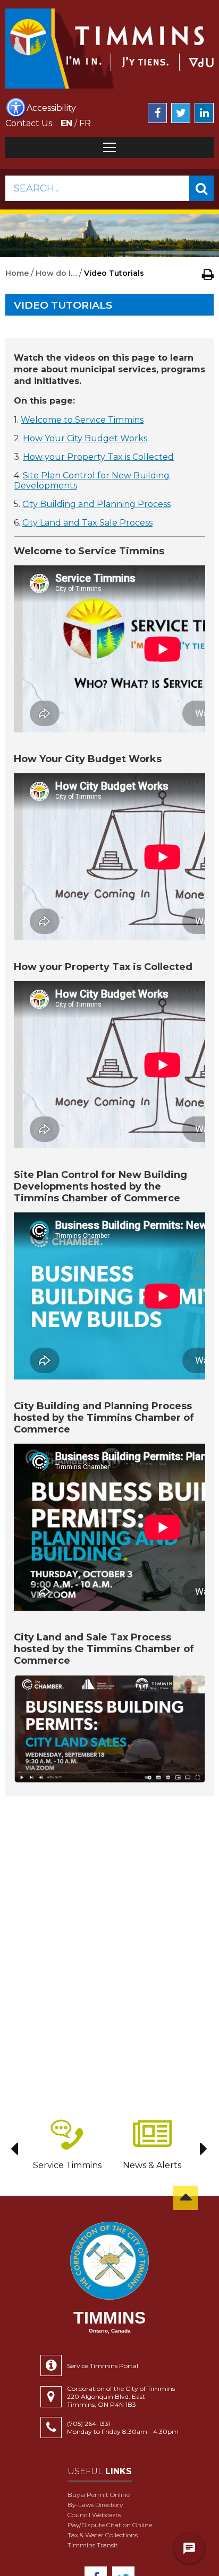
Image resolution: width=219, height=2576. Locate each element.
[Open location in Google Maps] (54, 2397)
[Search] (201, 188)
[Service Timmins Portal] (54, 2365)
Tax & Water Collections (103, 2535)
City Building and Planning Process (96, 504)
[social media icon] (157, 113)
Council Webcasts (94, 2515)
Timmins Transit (93, 2545)
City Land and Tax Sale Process (87, 523)
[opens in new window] (109, 1729)
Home (17, 273)
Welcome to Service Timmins (82, 420)
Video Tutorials (63, 305)
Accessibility (51, 108)
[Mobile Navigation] (109, 147)
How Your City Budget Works (85, 438)
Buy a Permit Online (99, 2495)
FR (85, 123)
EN (66, 123)
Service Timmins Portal (103, 2366)
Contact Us (29, 123)
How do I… (56, 273)
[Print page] (208, 274)
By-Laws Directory (95, 2505)
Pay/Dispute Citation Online (110, 2525)
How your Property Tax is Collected (98, 457)
